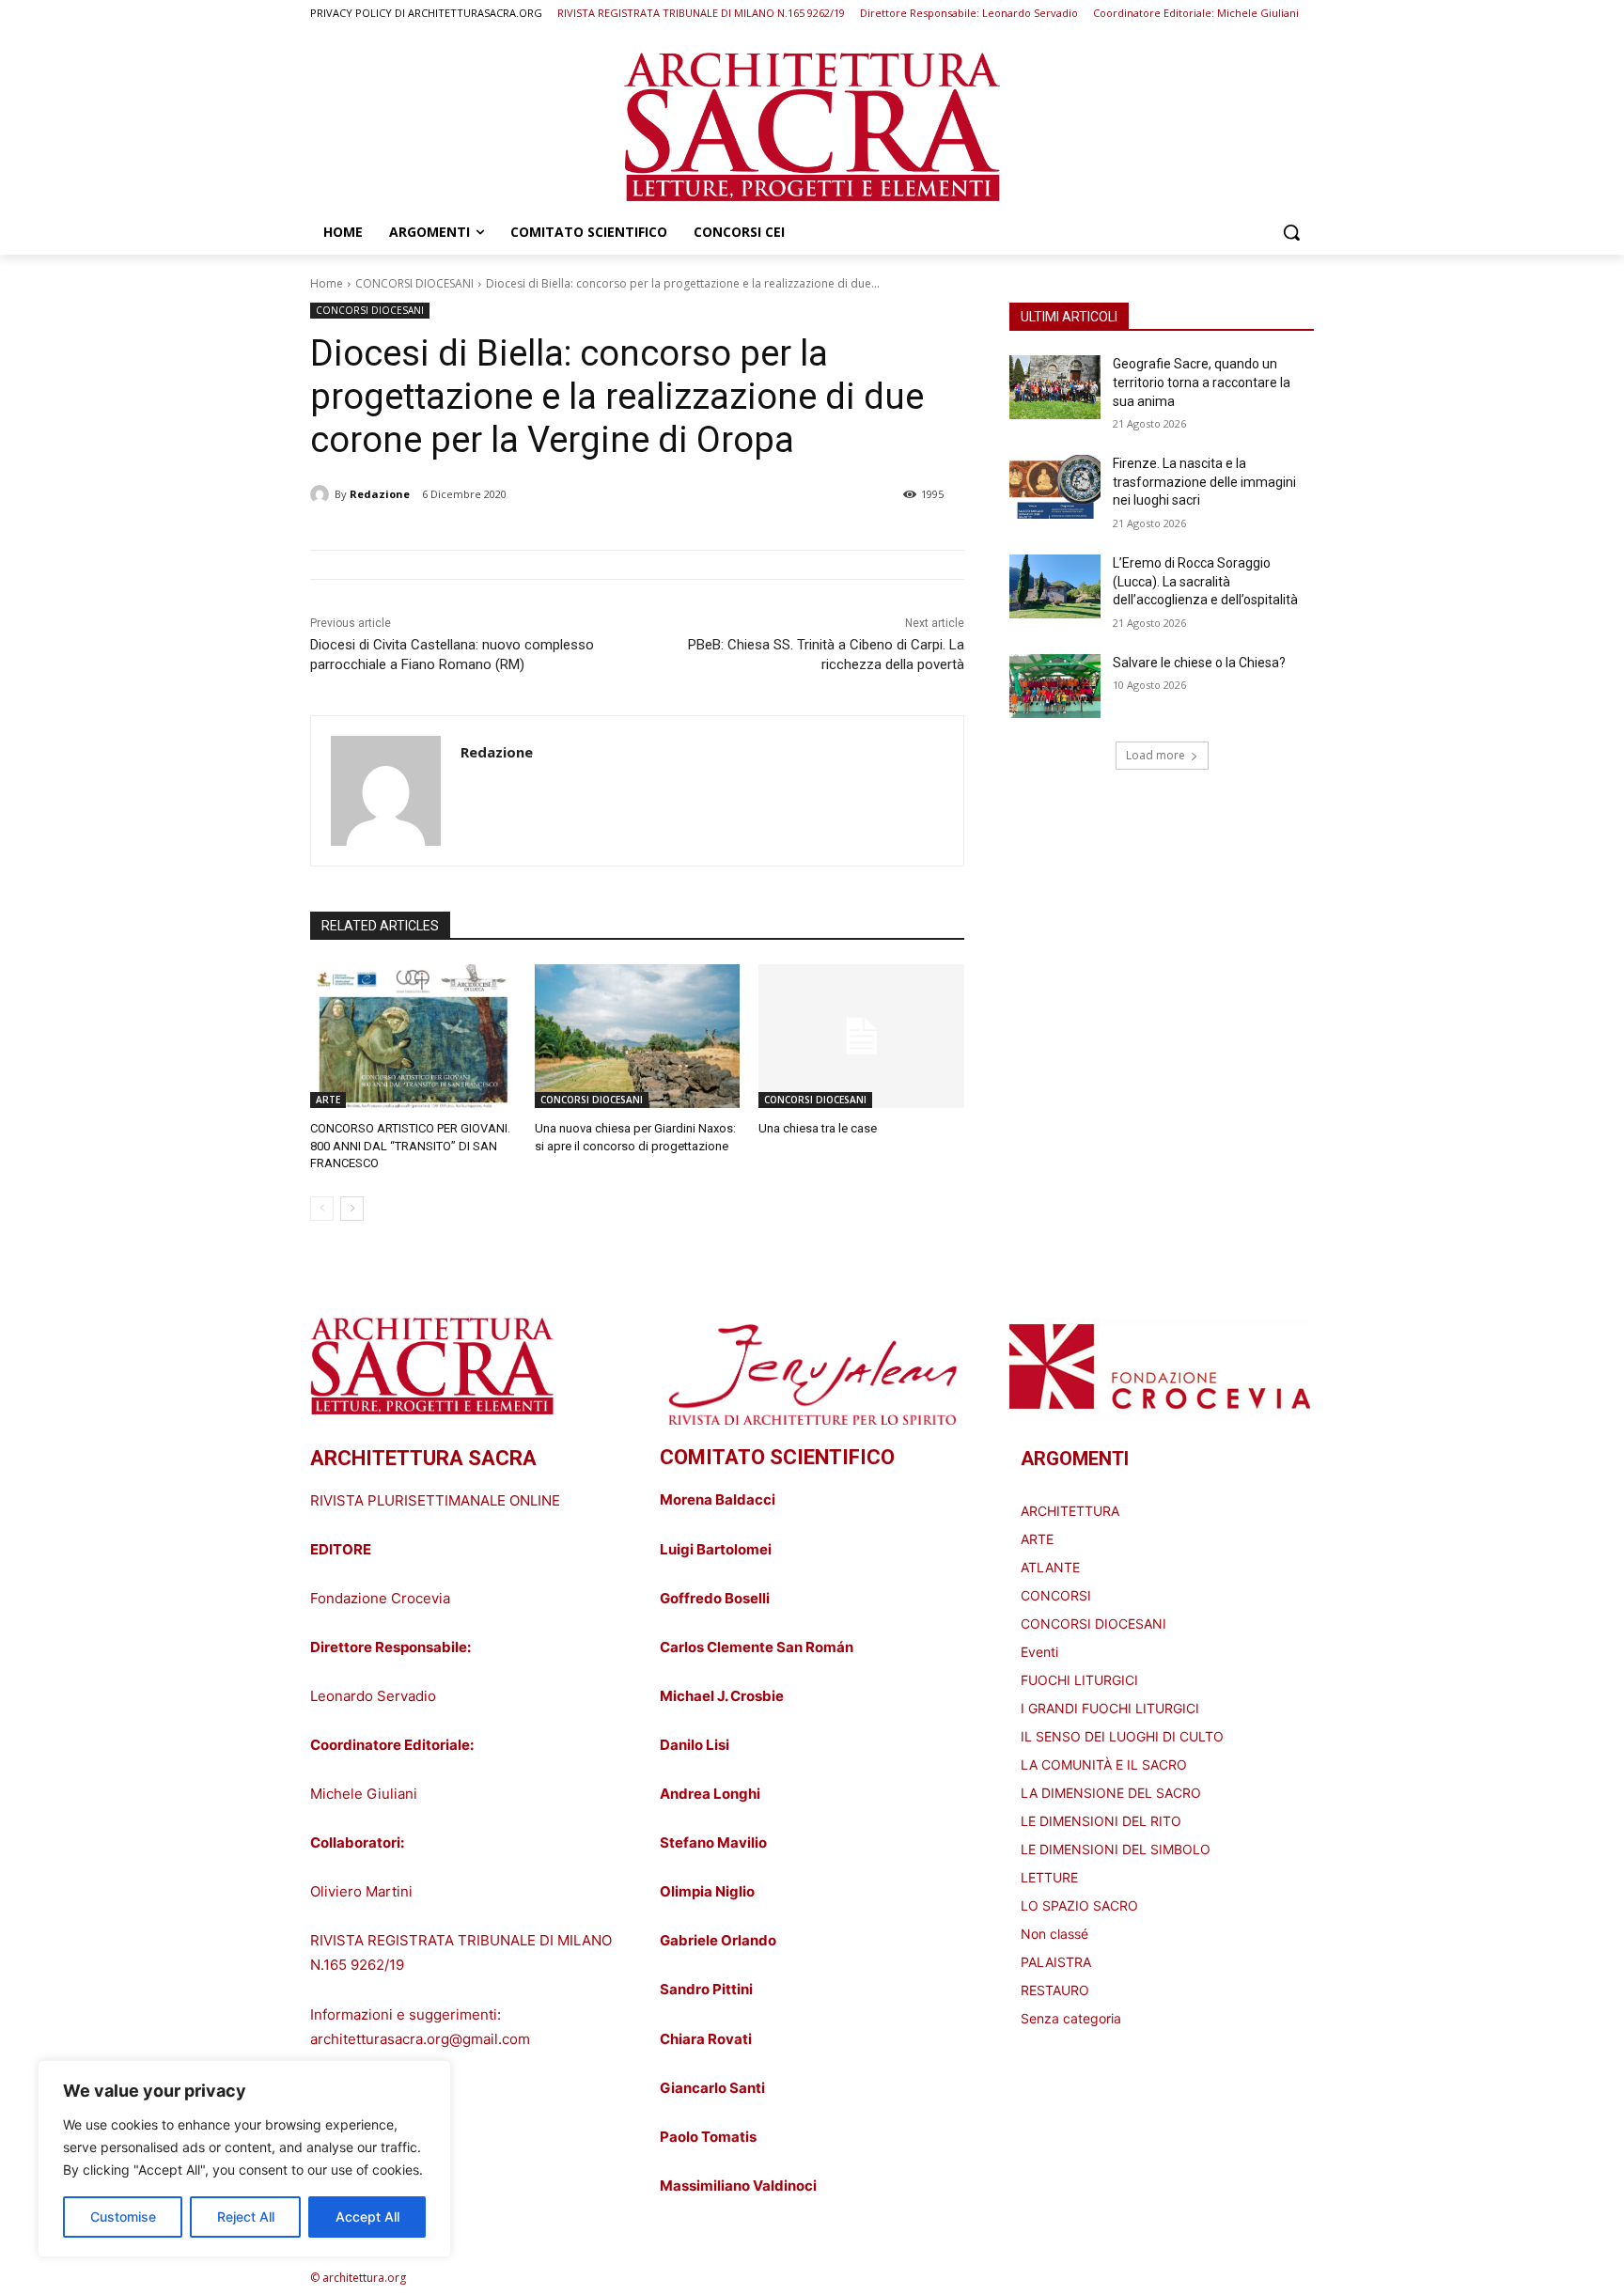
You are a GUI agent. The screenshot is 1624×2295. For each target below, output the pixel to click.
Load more (1156, 755)
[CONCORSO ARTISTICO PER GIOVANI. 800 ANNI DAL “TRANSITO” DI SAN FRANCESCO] (413, 1036)
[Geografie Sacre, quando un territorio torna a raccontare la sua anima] (1055, 387)
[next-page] (352, 1209)
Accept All (367, 2217)
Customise (123, 2217)
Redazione (380, 494)
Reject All (246, 2217)
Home (327, 283)
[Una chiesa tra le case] (861, 1036)
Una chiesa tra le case (818, 1128)
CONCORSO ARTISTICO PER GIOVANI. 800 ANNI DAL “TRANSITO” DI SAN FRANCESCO (410, 1145)
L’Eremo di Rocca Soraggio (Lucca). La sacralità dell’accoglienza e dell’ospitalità (1205, 581)
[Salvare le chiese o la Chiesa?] (1055, 686)
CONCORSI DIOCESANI (414, 283)
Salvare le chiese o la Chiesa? (1199, 663)
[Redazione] (322, 494)
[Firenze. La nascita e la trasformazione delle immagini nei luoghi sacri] (1055, 487)
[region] (244, 2159)
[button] (1291, 232)
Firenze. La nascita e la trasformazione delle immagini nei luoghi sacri (1204, 482)
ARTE (328, 1100)
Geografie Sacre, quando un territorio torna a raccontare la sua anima (1202, 382)
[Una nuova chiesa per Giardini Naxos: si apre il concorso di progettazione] (638, 1036)
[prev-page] (322, 1209)
